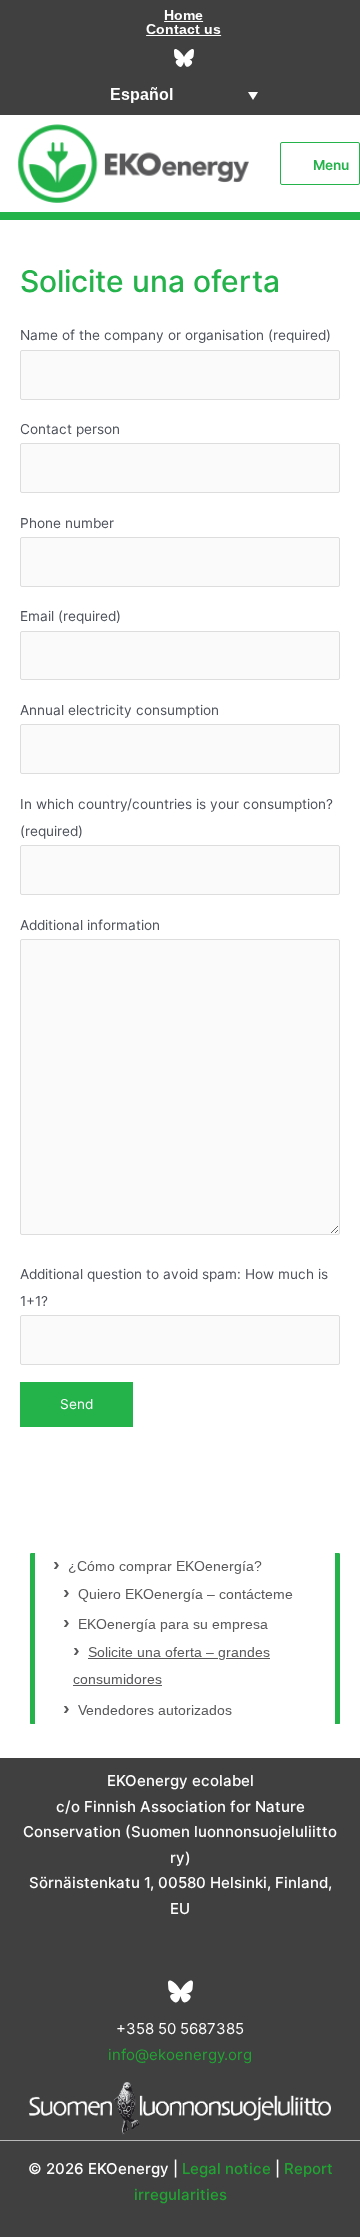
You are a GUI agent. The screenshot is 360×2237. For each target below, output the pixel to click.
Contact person (70, 429)
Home (183, 15)
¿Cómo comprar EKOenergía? (165, 1566)
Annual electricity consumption (119, 710)
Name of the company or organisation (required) (175, 335)
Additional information (90, 925)
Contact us (183, 29)
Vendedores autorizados (155, 1710)
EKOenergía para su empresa (173, 1624)
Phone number (67, 523)
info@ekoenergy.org (180, 2054)
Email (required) (70, 616)
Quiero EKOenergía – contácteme (185, 1594)
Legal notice (226, 2168)
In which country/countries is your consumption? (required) (176, 817)
